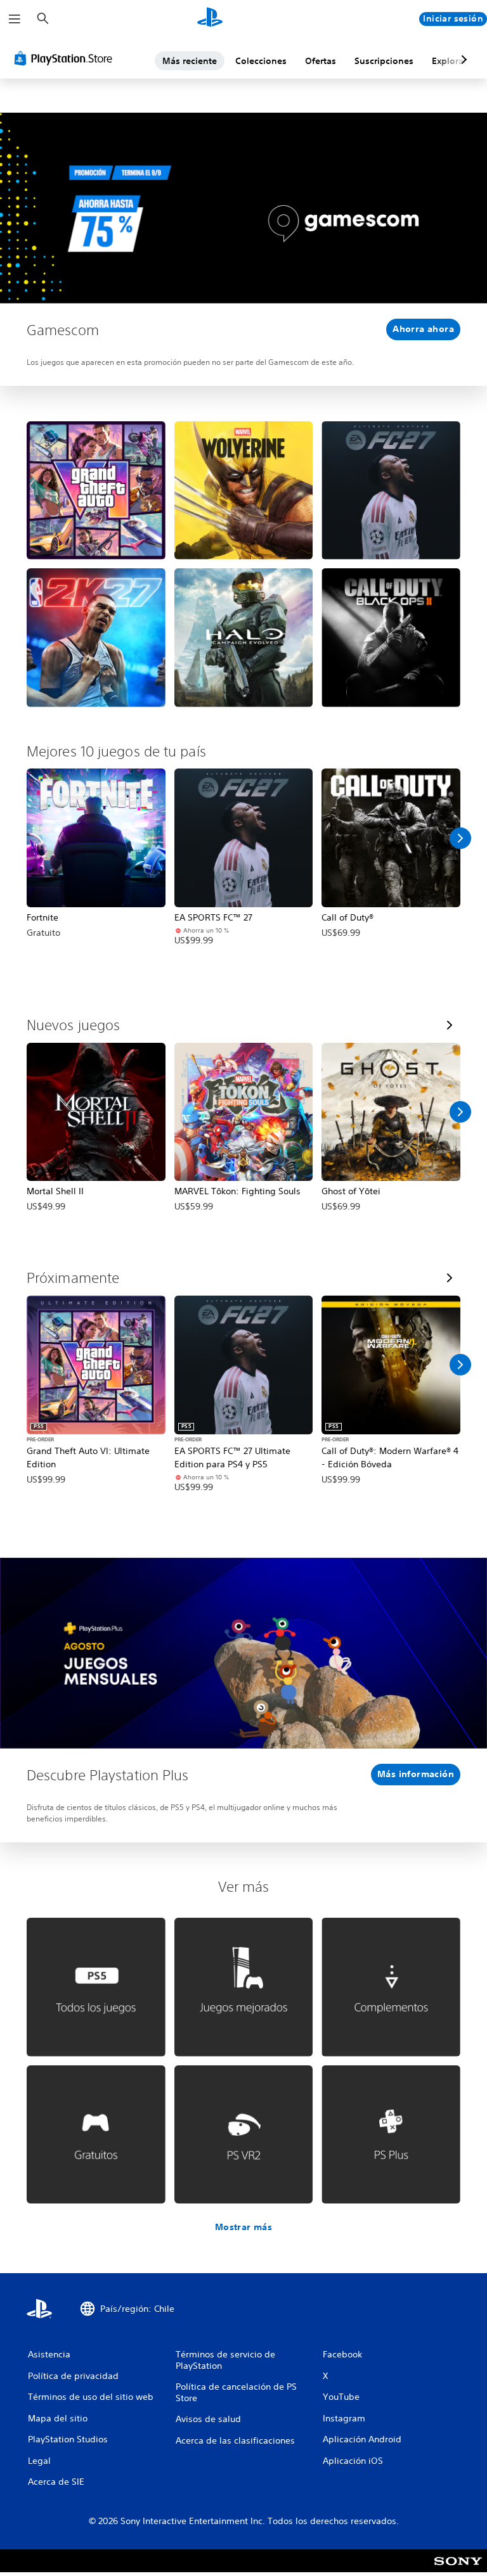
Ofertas (321, 61)
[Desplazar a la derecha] (460, 838)
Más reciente (190, 61)
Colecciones (261, 61)
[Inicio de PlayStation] (210, 19)
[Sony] (458, 2569)
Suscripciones (384, 61)
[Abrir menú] (15, 19)
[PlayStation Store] (66, 58)
